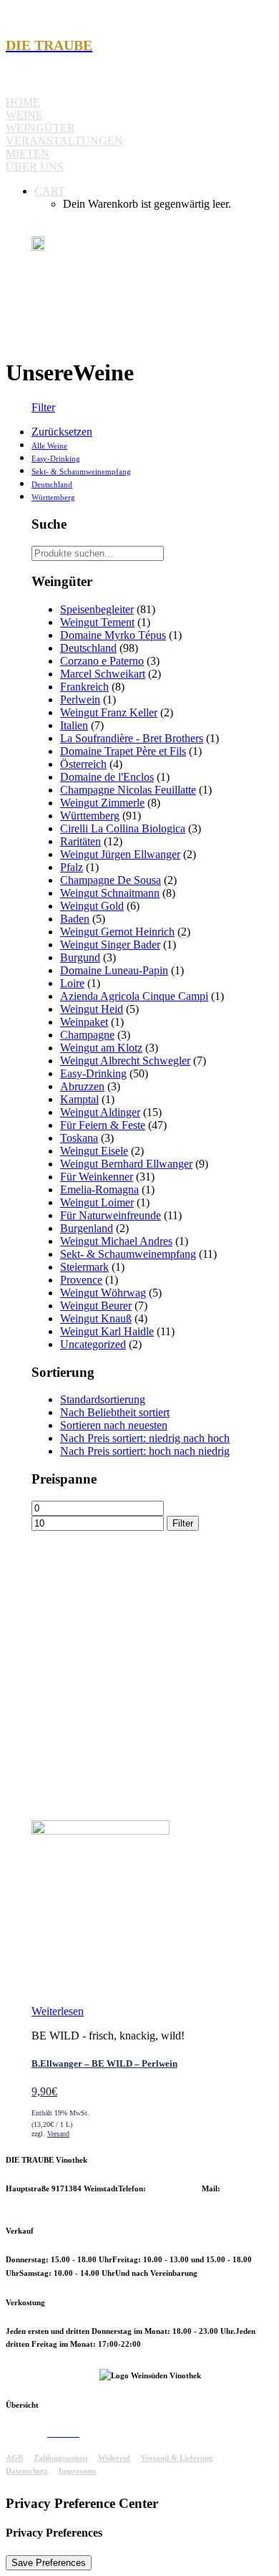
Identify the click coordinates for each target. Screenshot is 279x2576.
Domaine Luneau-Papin (114, 970)
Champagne (87, 1035)
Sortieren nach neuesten (114, 1425)
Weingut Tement (97, 622)
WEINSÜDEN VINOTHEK (53, 2375)
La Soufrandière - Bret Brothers (132, 738)
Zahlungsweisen (60, 2458)
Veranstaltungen (64, 141)
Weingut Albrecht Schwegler (125, 1061)
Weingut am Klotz (101, 1048)
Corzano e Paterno (102, 661)
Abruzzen (82, 1086)
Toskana (79, 1138)
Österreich (83, 764)
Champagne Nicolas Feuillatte (128, 790)
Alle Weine (49, 446)
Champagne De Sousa (111, 880)
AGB (14, 2458)
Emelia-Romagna (99, 1190)
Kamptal (79, 1099)
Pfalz (72, 867)
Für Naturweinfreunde (111, 1215)
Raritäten (80, 841)
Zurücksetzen (62, 432)
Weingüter (40, 128)
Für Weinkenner (97, 1177)
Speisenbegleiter (97, 609)
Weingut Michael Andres (116, 1241)
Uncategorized (93, 1344)
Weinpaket (84, 1022)
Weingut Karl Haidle (107, 1331)
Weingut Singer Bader (110, 945)
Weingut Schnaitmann (110, 893)
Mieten (28, 154)
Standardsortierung (103, 1399)
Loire (72, 983)
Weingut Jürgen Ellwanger (120, 854)
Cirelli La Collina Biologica (123, 828)
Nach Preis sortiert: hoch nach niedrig (145, 1451)
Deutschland (52, 484)
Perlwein (80, 700)
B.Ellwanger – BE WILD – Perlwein (104, 2063)
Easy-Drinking (56, 458)
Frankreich (84, 687)
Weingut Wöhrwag (103, 1293)
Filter (43, 407)
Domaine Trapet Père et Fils (123, 751)
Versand (58, 2134)
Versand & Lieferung (177, 2458)
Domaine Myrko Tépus (113, 635)
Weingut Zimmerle (102, 803)
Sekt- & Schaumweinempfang (81, 471)
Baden (75, 919)
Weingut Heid (92, 1009)
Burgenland (87, 1228)
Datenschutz (27, 2471)
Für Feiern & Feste (103, 1125)
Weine (24, 115)
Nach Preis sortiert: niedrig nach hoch (145, 1438)
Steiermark (84, 1267)
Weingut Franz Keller (109, 712)
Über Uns (35, 167)
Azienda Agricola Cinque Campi (134, 996)
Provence (81, 1280)
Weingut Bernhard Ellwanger (126, 1164)
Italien (74, 725)
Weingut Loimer (97, 1202)
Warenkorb (99, 2433)
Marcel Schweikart (103, 674)
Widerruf (114, 2458)
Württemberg (53, 497)
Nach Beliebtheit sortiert (115, 1412)
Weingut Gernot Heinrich (117, 932)
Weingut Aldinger (100, 1112)
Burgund (80, 957)
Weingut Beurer (96, 1306)
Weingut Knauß (96, 1318)
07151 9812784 (175, 2188)
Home (23, 102)
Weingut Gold (92, 906)
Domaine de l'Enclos (107, 777)
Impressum (77, 2471)
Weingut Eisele (94, 1151)
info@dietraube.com (41, 2202)
